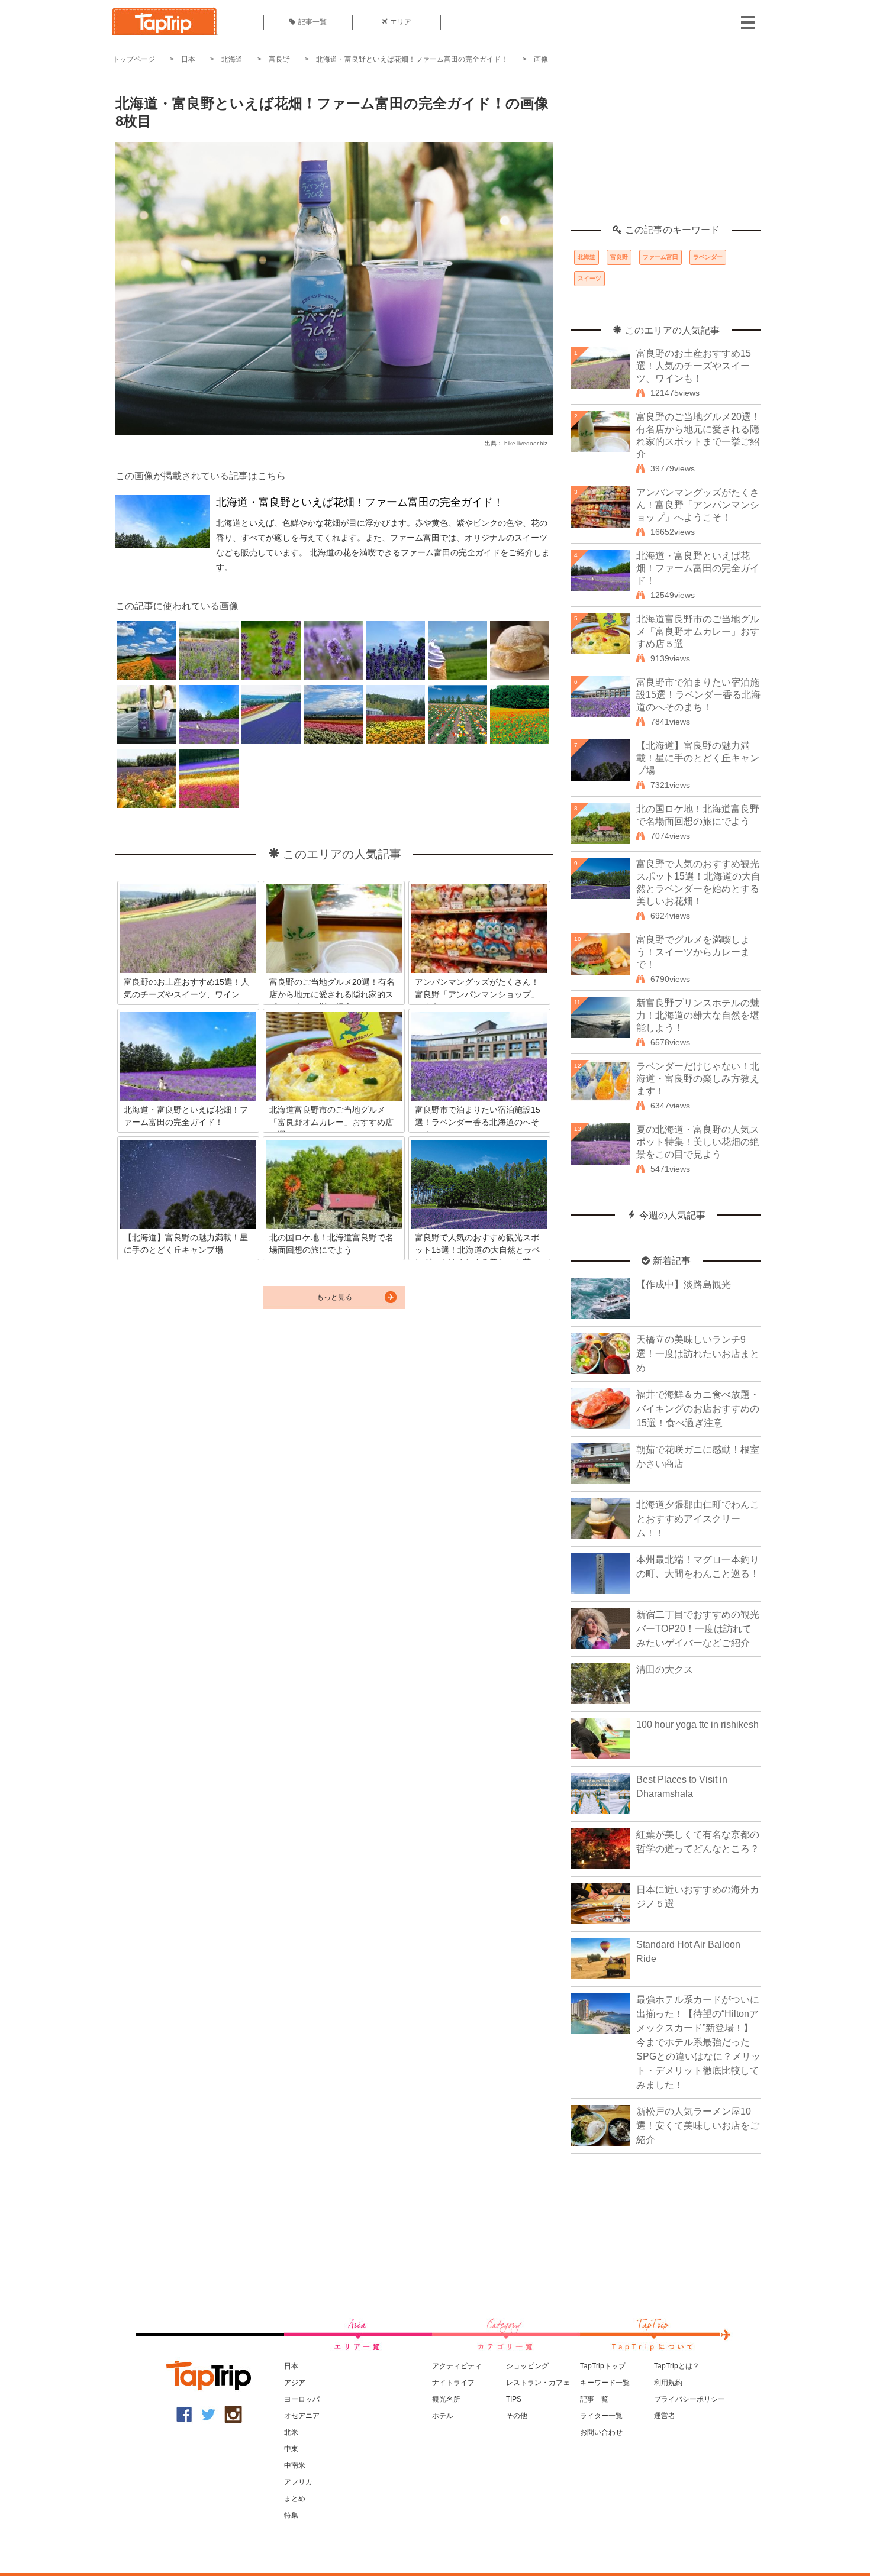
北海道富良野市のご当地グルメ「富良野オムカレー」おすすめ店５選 (698, 631)
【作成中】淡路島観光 (684, 1284)
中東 (291, 2449)
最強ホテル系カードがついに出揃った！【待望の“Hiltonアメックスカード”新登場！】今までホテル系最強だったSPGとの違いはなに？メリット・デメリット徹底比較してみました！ (698, 2042)
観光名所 (446, 2399)
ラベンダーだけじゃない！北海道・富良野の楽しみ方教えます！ (698, 1079)
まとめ (295, 2499)
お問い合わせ (601, 2432)
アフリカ (298, 2482)
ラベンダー (708, 257)
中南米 (295, 2465)
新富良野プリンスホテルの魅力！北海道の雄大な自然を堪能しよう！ (698, 1015)
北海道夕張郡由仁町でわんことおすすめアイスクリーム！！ (698, 1519)
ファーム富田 (660, 257)
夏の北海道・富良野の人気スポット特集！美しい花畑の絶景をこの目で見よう (698, 1142)
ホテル (443, 2416)
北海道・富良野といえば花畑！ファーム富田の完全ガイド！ (412, 59)
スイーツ (589, 278)
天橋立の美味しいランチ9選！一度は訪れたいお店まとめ (698, 1354)
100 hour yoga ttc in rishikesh (697, 1725)
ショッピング (527, 2366)
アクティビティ (457, 2366)
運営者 (665, 2416)
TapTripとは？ (677, 2366)
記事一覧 (312, 22)
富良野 (279, 59)
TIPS (514, 2399)
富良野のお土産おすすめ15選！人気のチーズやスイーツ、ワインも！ (694, 366)
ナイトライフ (453, 2383)
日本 (188, 59)
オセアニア (302, 2416)
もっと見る (334, 1297)
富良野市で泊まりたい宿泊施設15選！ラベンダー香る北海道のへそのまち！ (698, 695)
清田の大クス (665, 1670)
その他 (517, 2416)
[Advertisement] (666, 151)
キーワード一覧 (605, 2383)
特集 (291, 2515)
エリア (401, 22)
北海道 (232, 59)
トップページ (134, 59)
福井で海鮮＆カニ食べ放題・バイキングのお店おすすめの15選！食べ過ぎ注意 (698, 1409)
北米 (291, 2432)
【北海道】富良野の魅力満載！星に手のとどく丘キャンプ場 (698, 758)
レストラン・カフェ (538, 2383)
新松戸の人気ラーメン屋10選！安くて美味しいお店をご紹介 (698, 2126)
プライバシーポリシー (689, 2399)
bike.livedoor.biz (526, 443)
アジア (295, 2383)
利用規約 (668, 2383)
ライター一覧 (601, 2416)
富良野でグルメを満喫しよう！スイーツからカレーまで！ (693, 952)
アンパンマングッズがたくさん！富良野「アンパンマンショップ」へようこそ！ (698, 505)
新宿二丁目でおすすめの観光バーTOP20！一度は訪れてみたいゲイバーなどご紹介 (698, 1629)
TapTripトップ (603, 2366)
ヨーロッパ (302, 2399)
